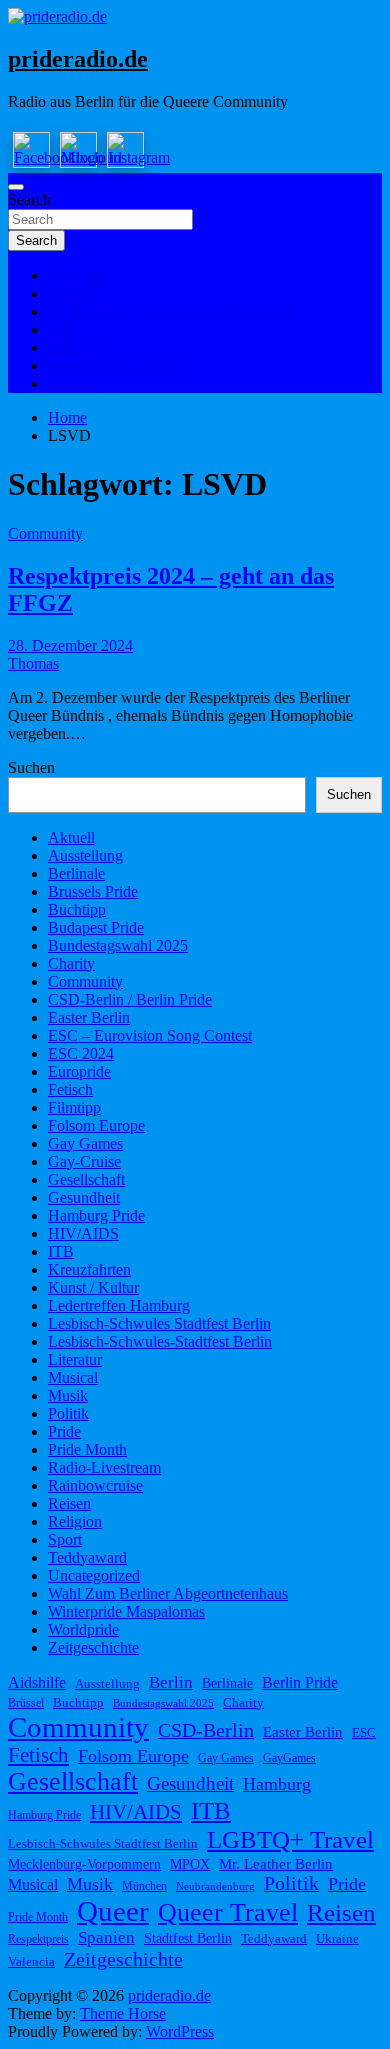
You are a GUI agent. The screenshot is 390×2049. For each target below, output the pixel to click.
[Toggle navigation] (16, 187)
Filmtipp (74, 1107)
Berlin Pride (300, 1683)
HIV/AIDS (83, 1233)
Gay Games (85, 1143)
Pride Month (87, 1449)
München (144, 1886)
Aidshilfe (37, 1683)
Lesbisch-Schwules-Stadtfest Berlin (160, 1341)
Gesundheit (84, 1197)
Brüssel (26, 1703)
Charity (71, 963)
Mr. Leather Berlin (276, 1864)
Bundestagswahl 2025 (118, 365)
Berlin (171, 1682)
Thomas (33, 663)
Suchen (31, 767)
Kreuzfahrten (89, 1269)
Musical (73, 1377)
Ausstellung (85, 855)
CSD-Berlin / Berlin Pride (130, 999)
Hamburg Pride (96, 1215)
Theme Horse (123, 2013)
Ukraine (337, 1938)
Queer (113, 1911)
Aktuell (71, 293)
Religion (75, 1521)
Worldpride (83, 1629)
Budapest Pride (96, 927)
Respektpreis (38, 1939)
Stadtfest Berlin (188, 1938)
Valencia (31, 1961)
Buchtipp (77, 909)
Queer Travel (228, 1912)
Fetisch (70, 1089)
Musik (68, 1395)
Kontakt (73, 383)
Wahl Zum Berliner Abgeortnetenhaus (168, 1593)
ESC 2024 (81, 347)
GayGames (289, 1758)
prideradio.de (78, 59)
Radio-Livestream (104, 1467)
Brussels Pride (93, 891)
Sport (65, 1539)
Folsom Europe (96, 1125)
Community (45, 533)
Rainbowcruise (95, 1485)
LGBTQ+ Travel (290, 1839)
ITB (61, 329)
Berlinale (76, 873)
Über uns (77, 275)
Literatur (75, 1359)
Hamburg (277, 1784)
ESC (364, 1732)
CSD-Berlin (206, 1730)
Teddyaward (87, 1557)
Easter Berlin (89, 1017)
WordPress (180, 2031)
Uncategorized (94, 1575)
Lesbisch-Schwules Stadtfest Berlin (159, 1323)
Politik (68, 1413)
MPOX (190, 1864)
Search (29, 199)
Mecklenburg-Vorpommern (84, 1864)
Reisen (69, 1503)
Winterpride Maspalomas (126, 1611)
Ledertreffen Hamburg (119, 1305)
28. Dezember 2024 (70, 645)
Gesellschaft (86, 1179)
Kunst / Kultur (93, 1287)
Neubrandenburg (215, 1886)
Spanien (106, 1937)
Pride (64, 1431)
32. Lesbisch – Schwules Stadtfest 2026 (173, 311)
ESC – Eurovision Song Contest (150, 1035)
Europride (79, 1071)
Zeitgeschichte (93, 1647)
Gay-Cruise (84, 1161)
